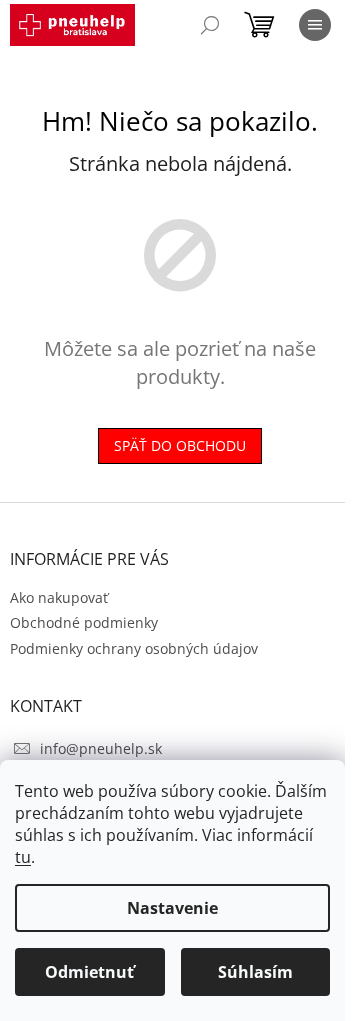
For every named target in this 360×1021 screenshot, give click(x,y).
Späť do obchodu (180, 445)
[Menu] (315, 25)
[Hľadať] (210, 25)
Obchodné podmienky (84, 622)
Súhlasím (255, 972)
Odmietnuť (89, 972)
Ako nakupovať (59, 597)
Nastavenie (172, 908)
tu (23, 857)
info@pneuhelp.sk (101, 748)
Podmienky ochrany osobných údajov (134, 648)
